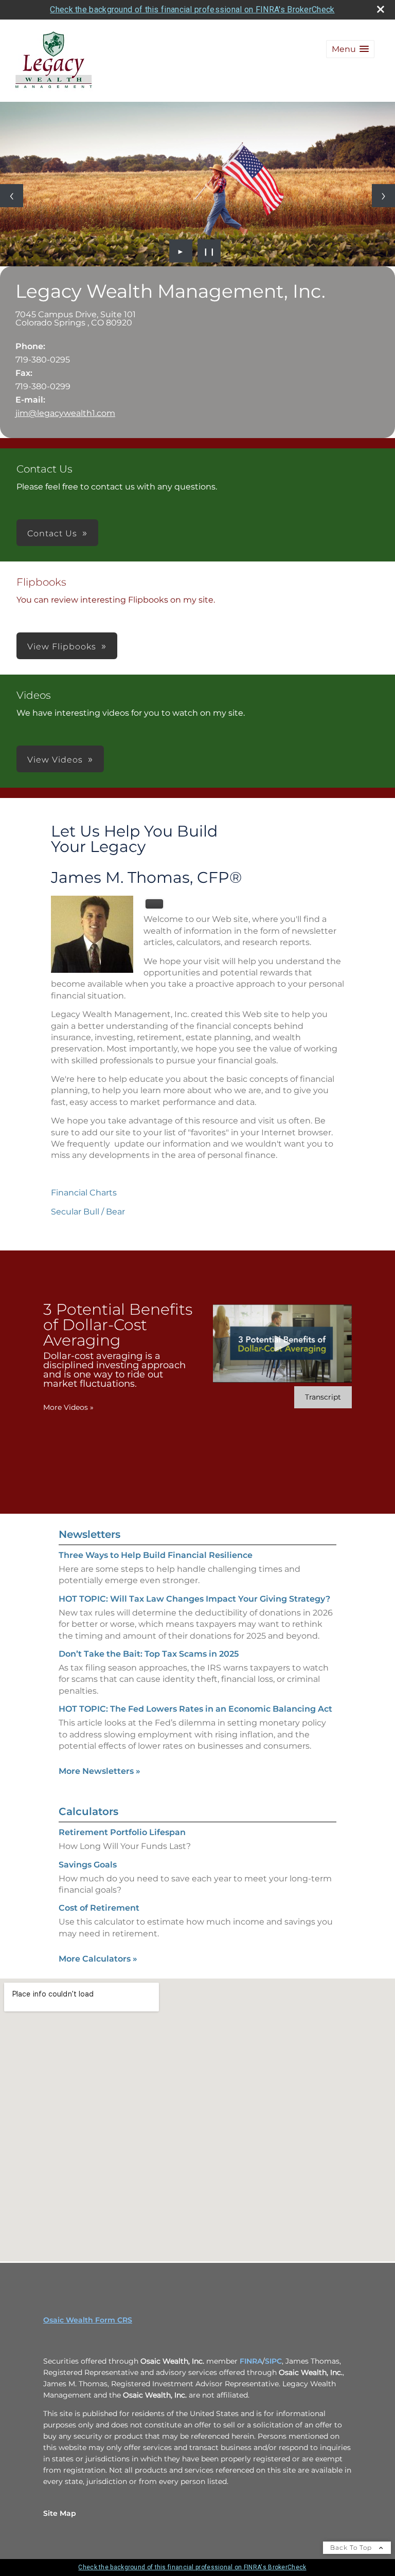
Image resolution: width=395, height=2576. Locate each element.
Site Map (60, 2513)
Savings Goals (88, 1865)
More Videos (68, 1407)
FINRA (251, 2361)
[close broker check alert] (381, 9)
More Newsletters (100, 1771)
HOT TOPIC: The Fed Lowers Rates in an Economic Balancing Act (195, 1709)
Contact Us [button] (52, 533)
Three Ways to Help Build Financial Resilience (156, 1555)
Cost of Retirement (99, 1908)
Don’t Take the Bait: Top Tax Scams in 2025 (149, 1654)
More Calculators (98, 1959)
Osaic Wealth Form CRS (88, 2320)
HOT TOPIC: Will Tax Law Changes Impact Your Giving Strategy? (194, 1599)
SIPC (273, 2361)
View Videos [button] (55, 760)
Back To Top (352, 2547)
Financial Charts (84, 1193)
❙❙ (209, 251)
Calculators (88, 1811)
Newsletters (89, 1534)
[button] (350, 49)
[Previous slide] (12, 196)
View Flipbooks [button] (62, 647)
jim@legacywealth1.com (65, 413)
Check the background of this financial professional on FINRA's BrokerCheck (192, 10)
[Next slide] (383, 196)
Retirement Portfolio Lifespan (122, 1832)
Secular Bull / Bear (88, 1212)
